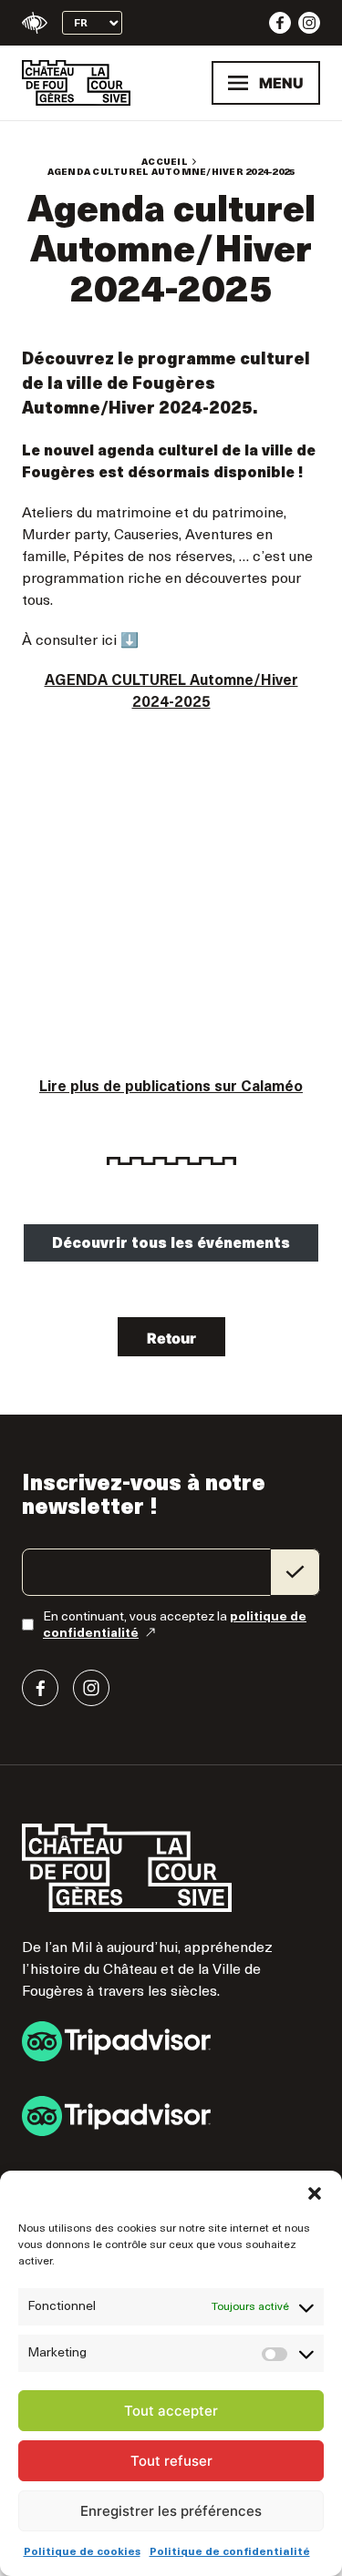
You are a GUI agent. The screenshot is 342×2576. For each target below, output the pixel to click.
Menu (281, 83)
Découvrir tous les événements (171, 1244)
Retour (171, 1338)
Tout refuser (171, 2461)
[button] (315, 2193)
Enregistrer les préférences (171, 2511)
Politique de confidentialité (230, 2552)
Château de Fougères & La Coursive (76, 83)
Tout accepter (171, 2411)
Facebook (280, 23)
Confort (35, 23)
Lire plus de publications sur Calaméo (171, 1088)
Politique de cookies (82, 2552)
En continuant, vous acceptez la (175, 1625)
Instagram (309, 23)
